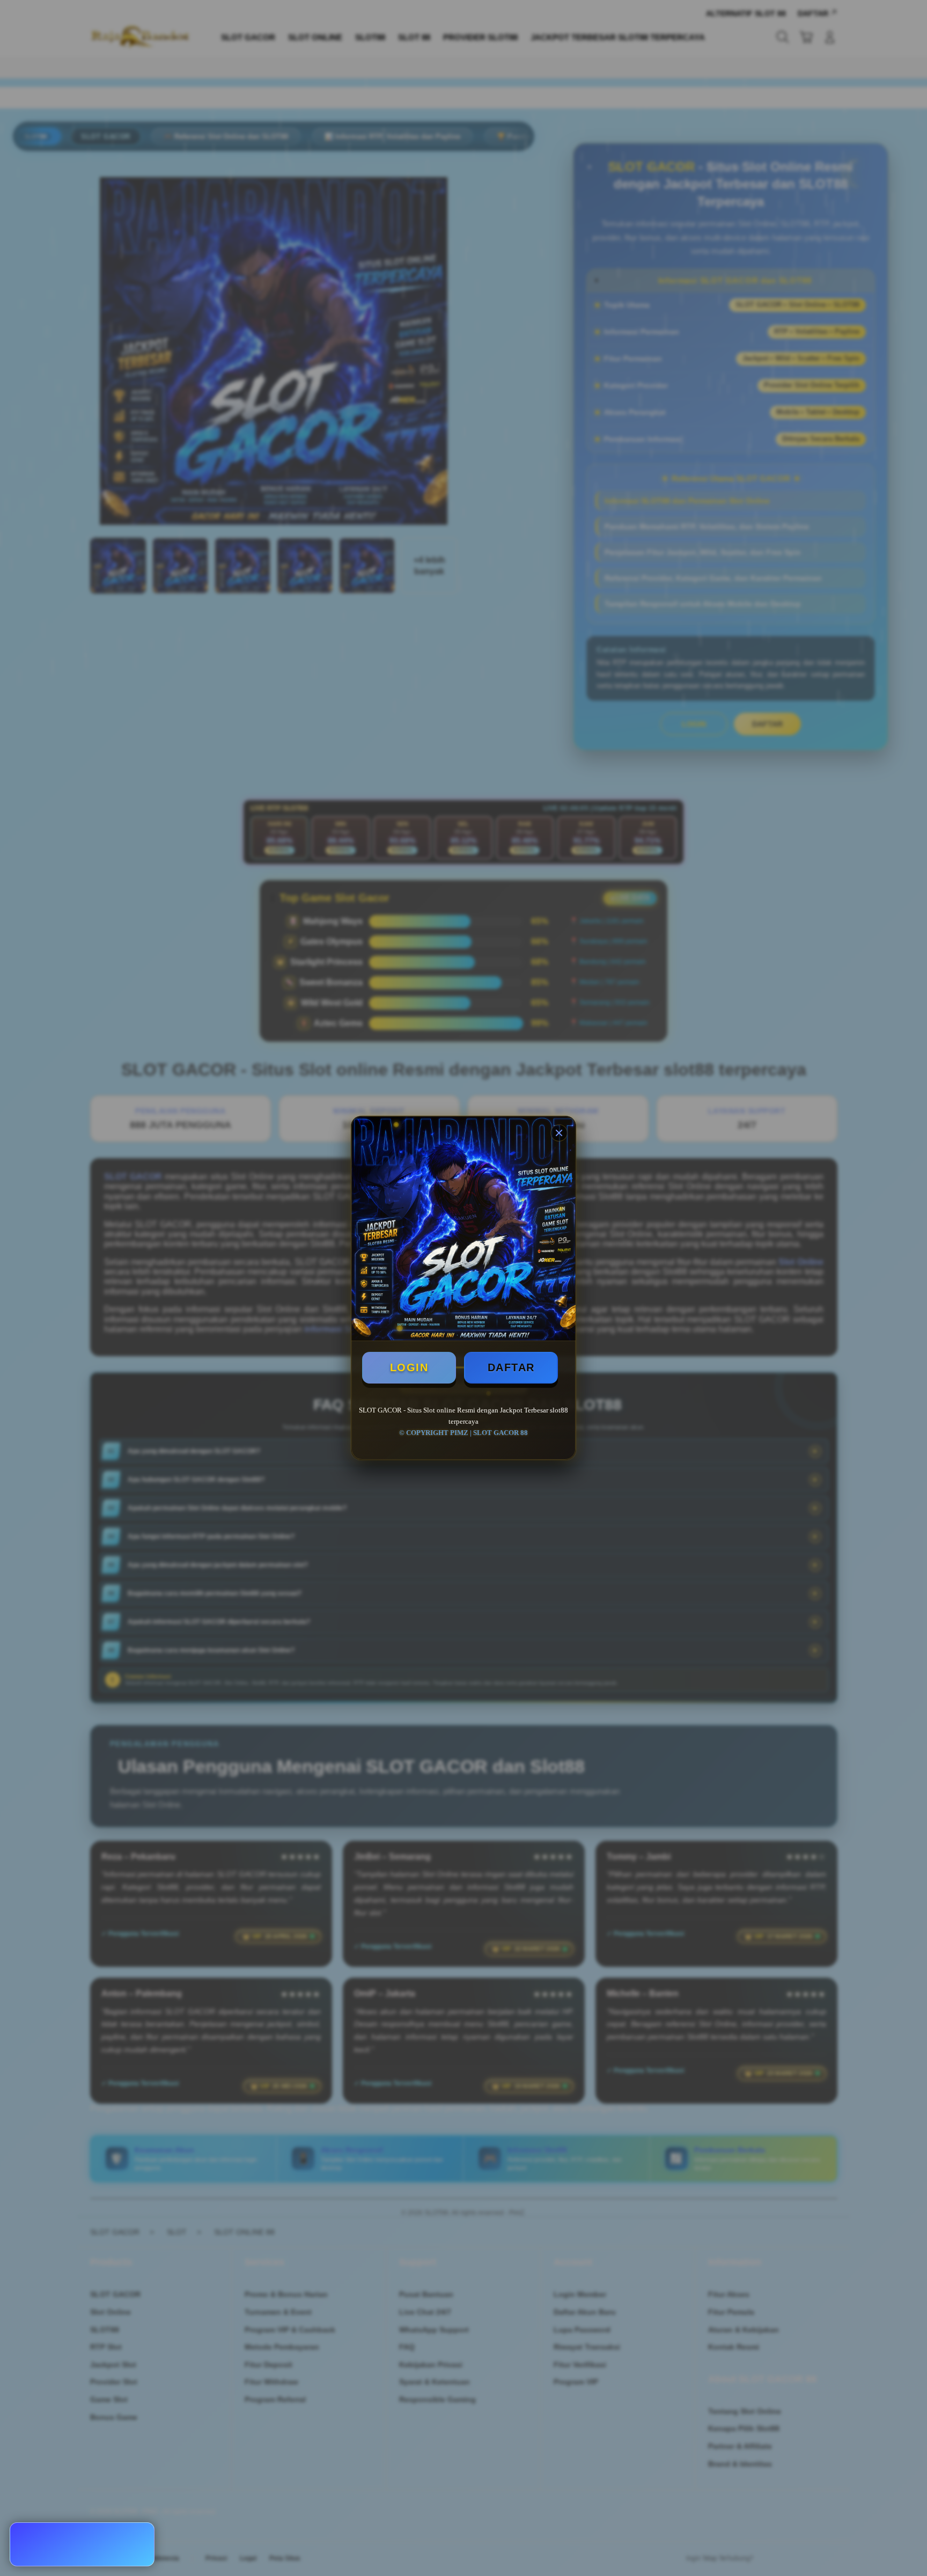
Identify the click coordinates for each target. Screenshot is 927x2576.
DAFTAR (511, 1367)
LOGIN (409, 1367)
